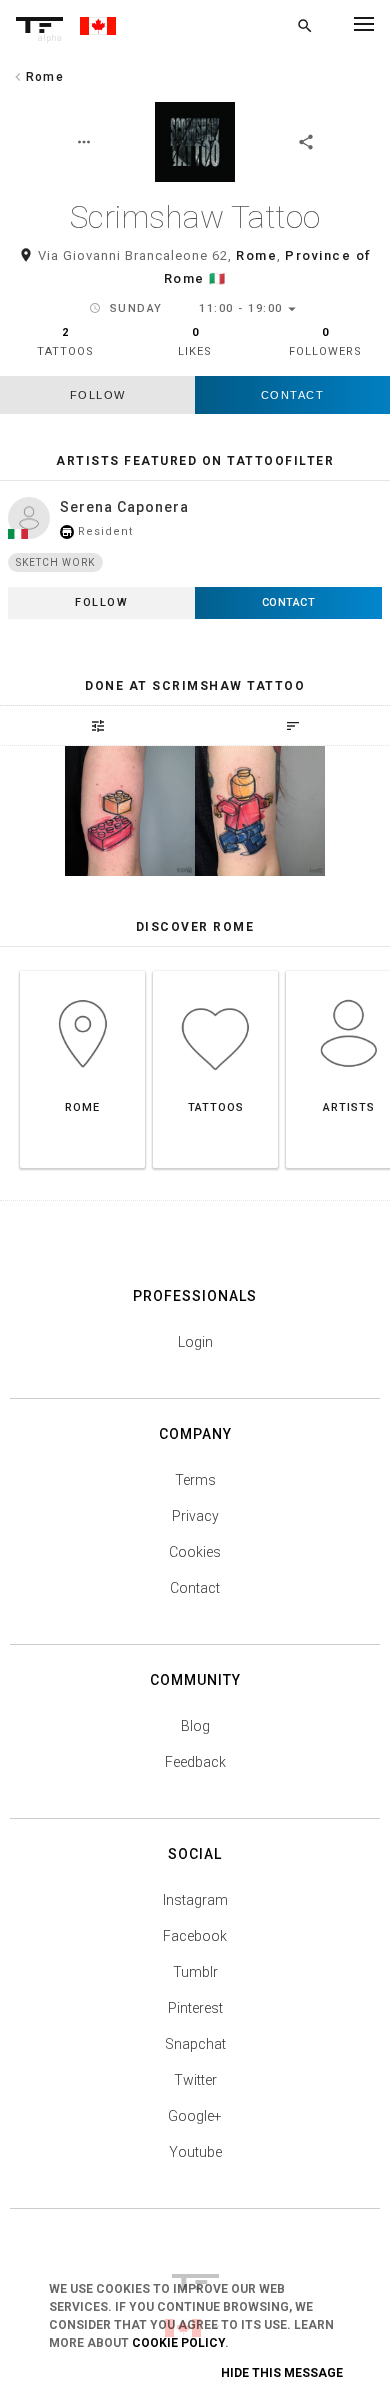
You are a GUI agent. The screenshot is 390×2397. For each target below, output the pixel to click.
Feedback (195, 1762)
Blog (195, 1726)
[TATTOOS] (215, 970)
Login (195, 1342)
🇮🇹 (218, 278)
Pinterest (195, 2008)
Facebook (195, 1936)
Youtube (195, 2152)
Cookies (195, 1552)
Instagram (195, 1900)
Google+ (195, 2116)
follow (98, 395)
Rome (256, 255)
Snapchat (195, 2044)
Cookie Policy (178, 2343)
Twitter (195, 2080)
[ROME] (82, 970)
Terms (195, 1480)
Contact (293, 395)
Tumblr (195, 1972)
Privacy (195, 1516)
